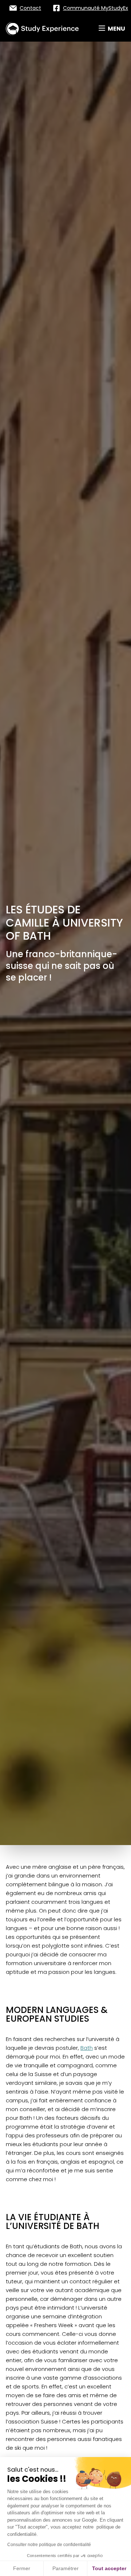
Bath (87, 2048)
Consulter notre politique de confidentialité (49, 2545)
